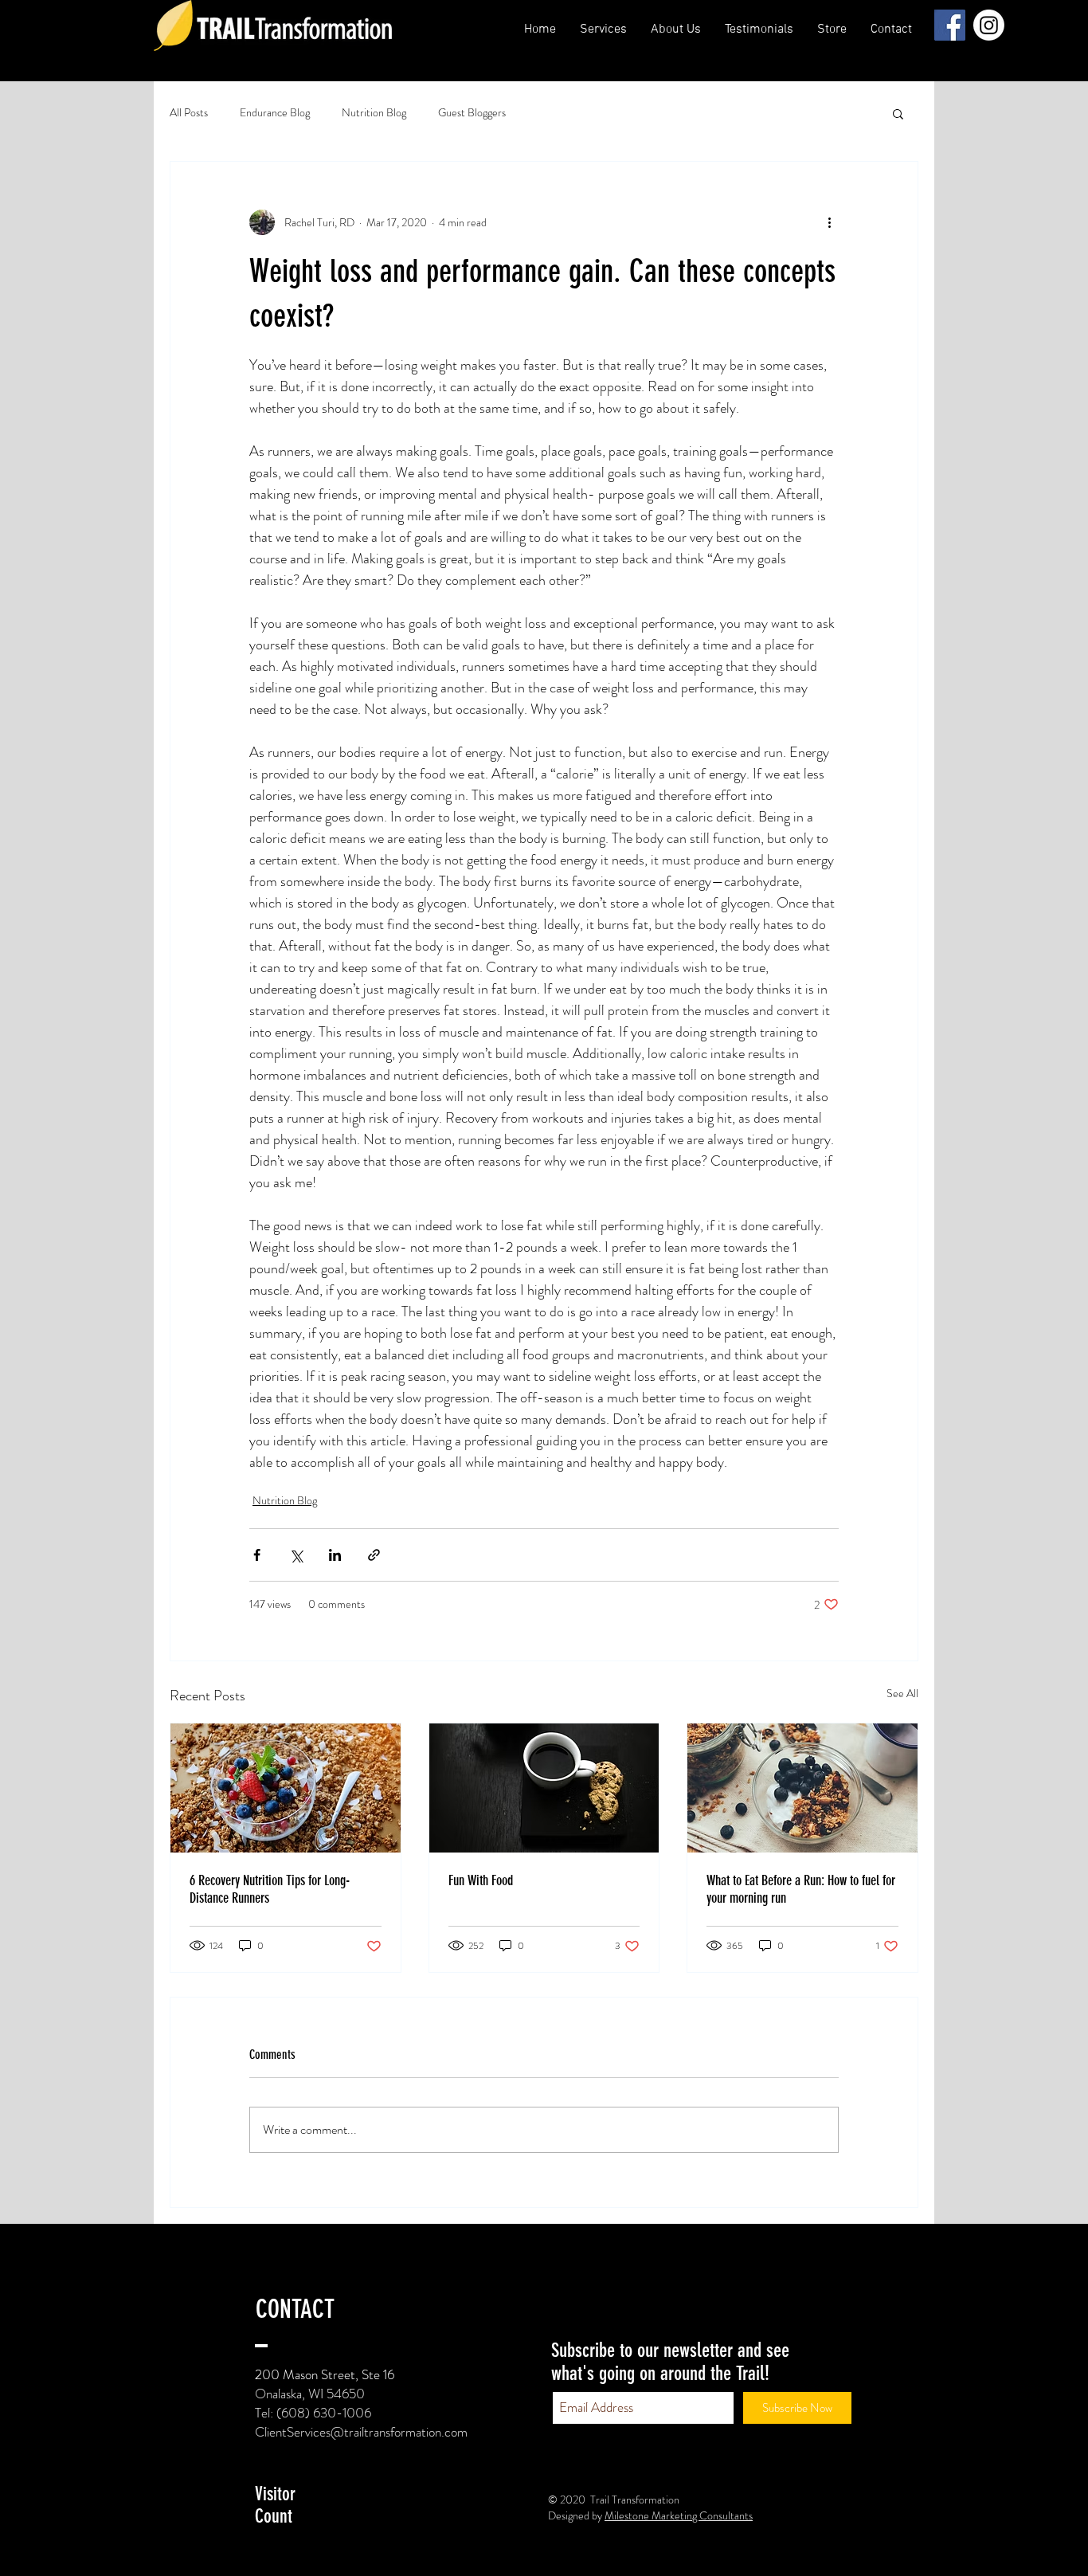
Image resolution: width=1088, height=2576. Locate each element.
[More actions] (829, 222)
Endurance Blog (275, 113)
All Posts (189, 113)
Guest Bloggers (472, 113)
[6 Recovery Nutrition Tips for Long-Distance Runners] (286, 1788)
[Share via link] (374, 1555)
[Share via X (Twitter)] (296, 1555)
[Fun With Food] (544, 1788)
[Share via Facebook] (257, 1555)
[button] (676, 29)
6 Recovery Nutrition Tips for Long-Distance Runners (270, 1889)
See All (902, 1693)
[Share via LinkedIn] (335, 1555)
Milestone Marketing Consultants (679, 2515)
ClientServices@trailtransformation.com (361, 2432)
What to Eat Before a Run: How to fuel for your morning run (801, 1889)
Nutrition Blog (374, 113)
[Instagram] (989, 25)
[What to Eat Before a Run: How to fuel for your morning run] (802, 1788)
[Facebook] (950, 25)
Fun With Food (481, 1880)
